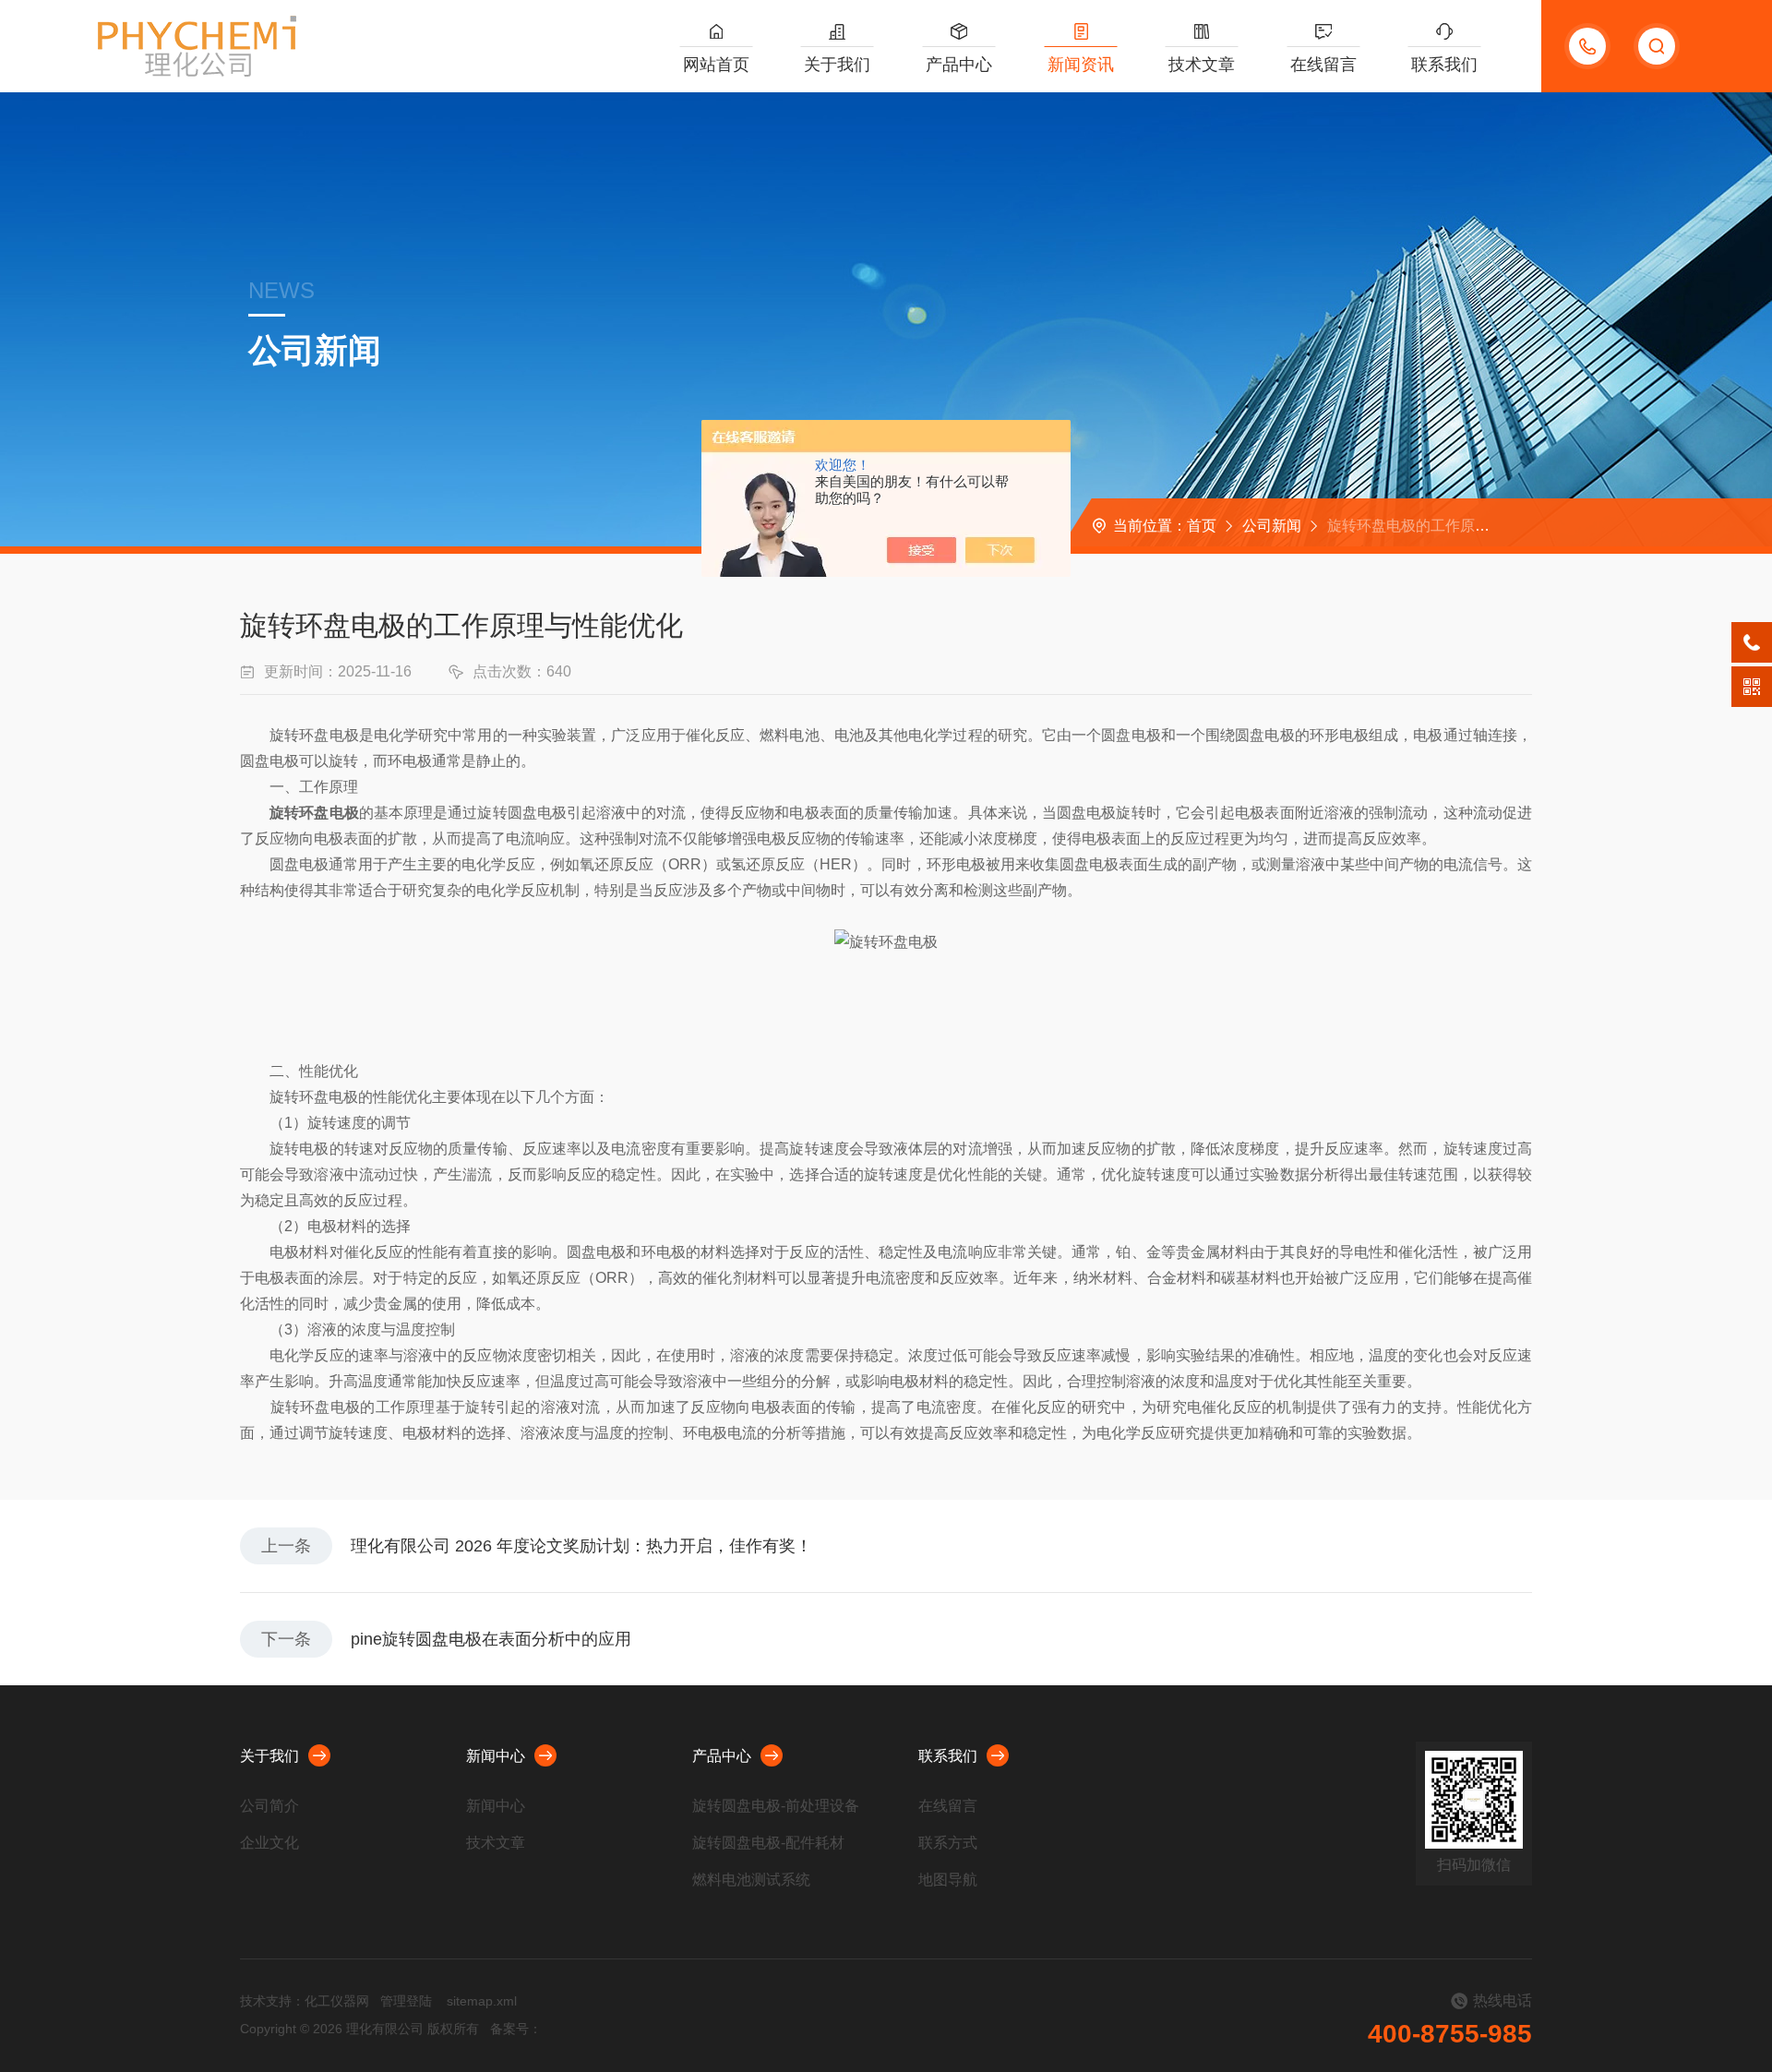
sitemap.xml (482, 2001)
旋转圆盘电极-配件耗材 (768, 1843)
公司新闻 (1272, 526)
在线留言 (1323, 65)
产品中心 (959, 65)
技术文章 (1202, 65)
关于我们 (837, 65)
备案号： (516, 2029)
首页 (1202, 526)
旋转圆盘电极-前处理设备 (776, 1806)
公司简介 (269, 1806)
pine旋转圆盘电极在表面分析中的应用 (491, 1639)
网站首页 (716, 65)
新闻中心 (496, 1756)
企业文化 (269, 1843)
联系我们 (1444, 65)
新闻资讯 (1081, 65)
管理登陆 (406, 2001)
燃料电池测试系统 (751, 1880)
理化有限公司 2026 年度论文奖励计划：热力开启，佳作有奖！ (581, 1546)
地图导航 (948, 1880)
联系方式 (948, 1843)
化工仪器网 (337, 2001)
